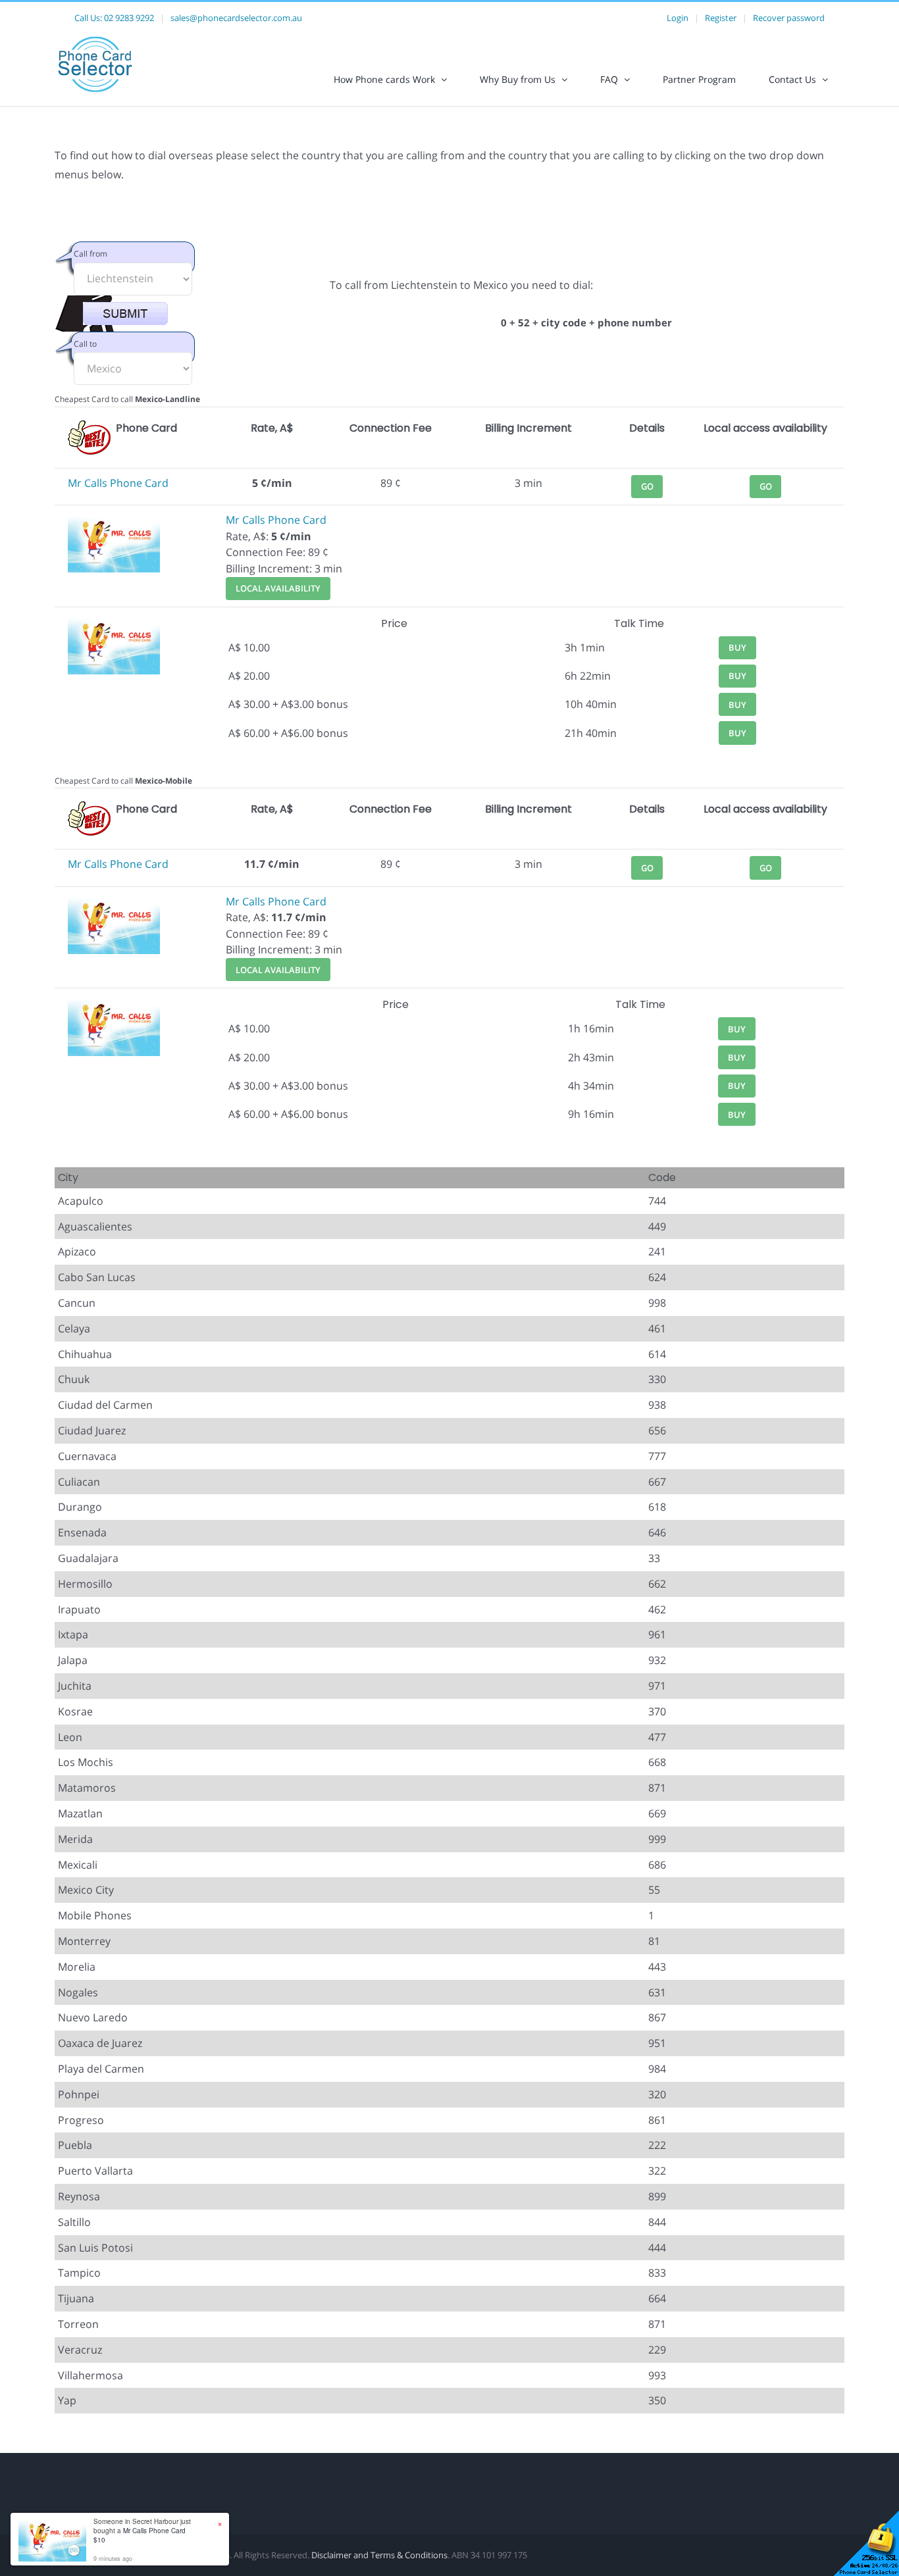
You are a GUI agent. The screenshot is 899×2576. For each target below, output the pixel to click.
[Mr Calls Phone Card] (114, 520)
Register (721, 18)
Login (678, 18)
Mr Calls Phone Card (118, 483)
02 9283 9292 (129, 18)
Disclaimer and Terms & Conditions (379, 2555)
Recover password (789, 18)
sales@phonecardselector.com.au (236, 18)
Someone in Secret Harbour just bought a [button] (142, 2531)
